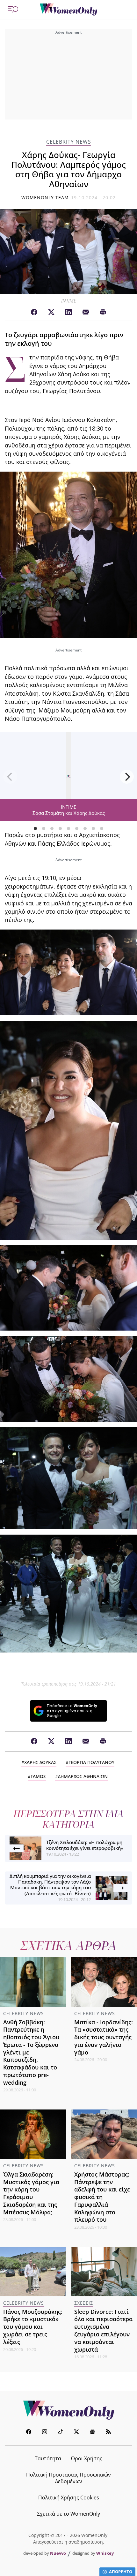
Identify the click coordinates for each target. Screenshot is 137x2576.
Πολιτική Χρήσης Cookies (69, 2498)
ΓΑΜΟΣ (38, 1776)
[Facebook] (34, 312)
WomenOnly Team (45, 198)
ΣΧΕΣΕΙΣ (84, 2303)
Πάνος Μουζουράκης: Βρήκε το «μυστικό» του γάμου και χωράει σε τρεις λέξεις (33, 2327)
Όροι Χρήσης (87, 2458)
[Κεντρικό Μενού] (13, 10)
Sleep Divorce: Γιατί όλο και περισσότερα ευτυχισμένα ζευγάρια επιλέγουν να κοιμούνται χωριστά (103, 2331)
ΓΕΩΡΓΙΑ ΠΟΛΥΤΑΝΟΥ (91, 1762)
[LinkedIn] (68, 312)
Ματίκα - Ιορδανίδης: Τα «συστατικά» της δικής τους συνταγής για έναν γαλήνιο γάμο (104, 2037)
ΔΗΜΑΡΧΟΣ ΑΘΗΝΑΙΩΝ (83, 1776)
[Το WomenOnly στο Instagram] (45, 2433)
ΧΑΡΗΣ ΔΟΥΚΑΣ (40, 1762)
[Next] (127, 777)
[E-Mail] (86, 312)
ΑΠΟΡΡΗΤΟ (121, 2572)
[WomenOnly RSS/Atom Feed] (108, 2433)
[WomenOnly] (68, 10)
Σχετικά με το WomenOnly (68, 2514)
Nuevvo (58, 2553)
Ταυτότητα (48, 2458)
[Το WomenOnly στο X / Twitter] (76, 2433)
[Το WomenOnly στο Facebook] (29, 2433)
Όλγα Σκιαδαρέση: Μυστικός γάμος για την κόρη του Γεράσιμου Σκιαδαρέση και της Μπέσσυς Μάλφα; (31, 2193)
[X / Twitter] (51, 312)
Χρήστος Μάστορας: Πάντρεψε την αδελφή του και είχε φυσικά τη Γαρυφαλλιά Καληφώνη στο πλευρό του (102, 2197)
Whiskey (105, 2553)
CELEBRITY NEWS (69, 142)
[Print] (103, 312)
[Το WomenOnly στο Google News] (92, 2433)
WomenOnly (68, 2410)
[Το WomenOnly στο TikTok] (61, 2433)
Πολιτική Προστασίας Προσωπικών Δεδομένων (68, 2478)
